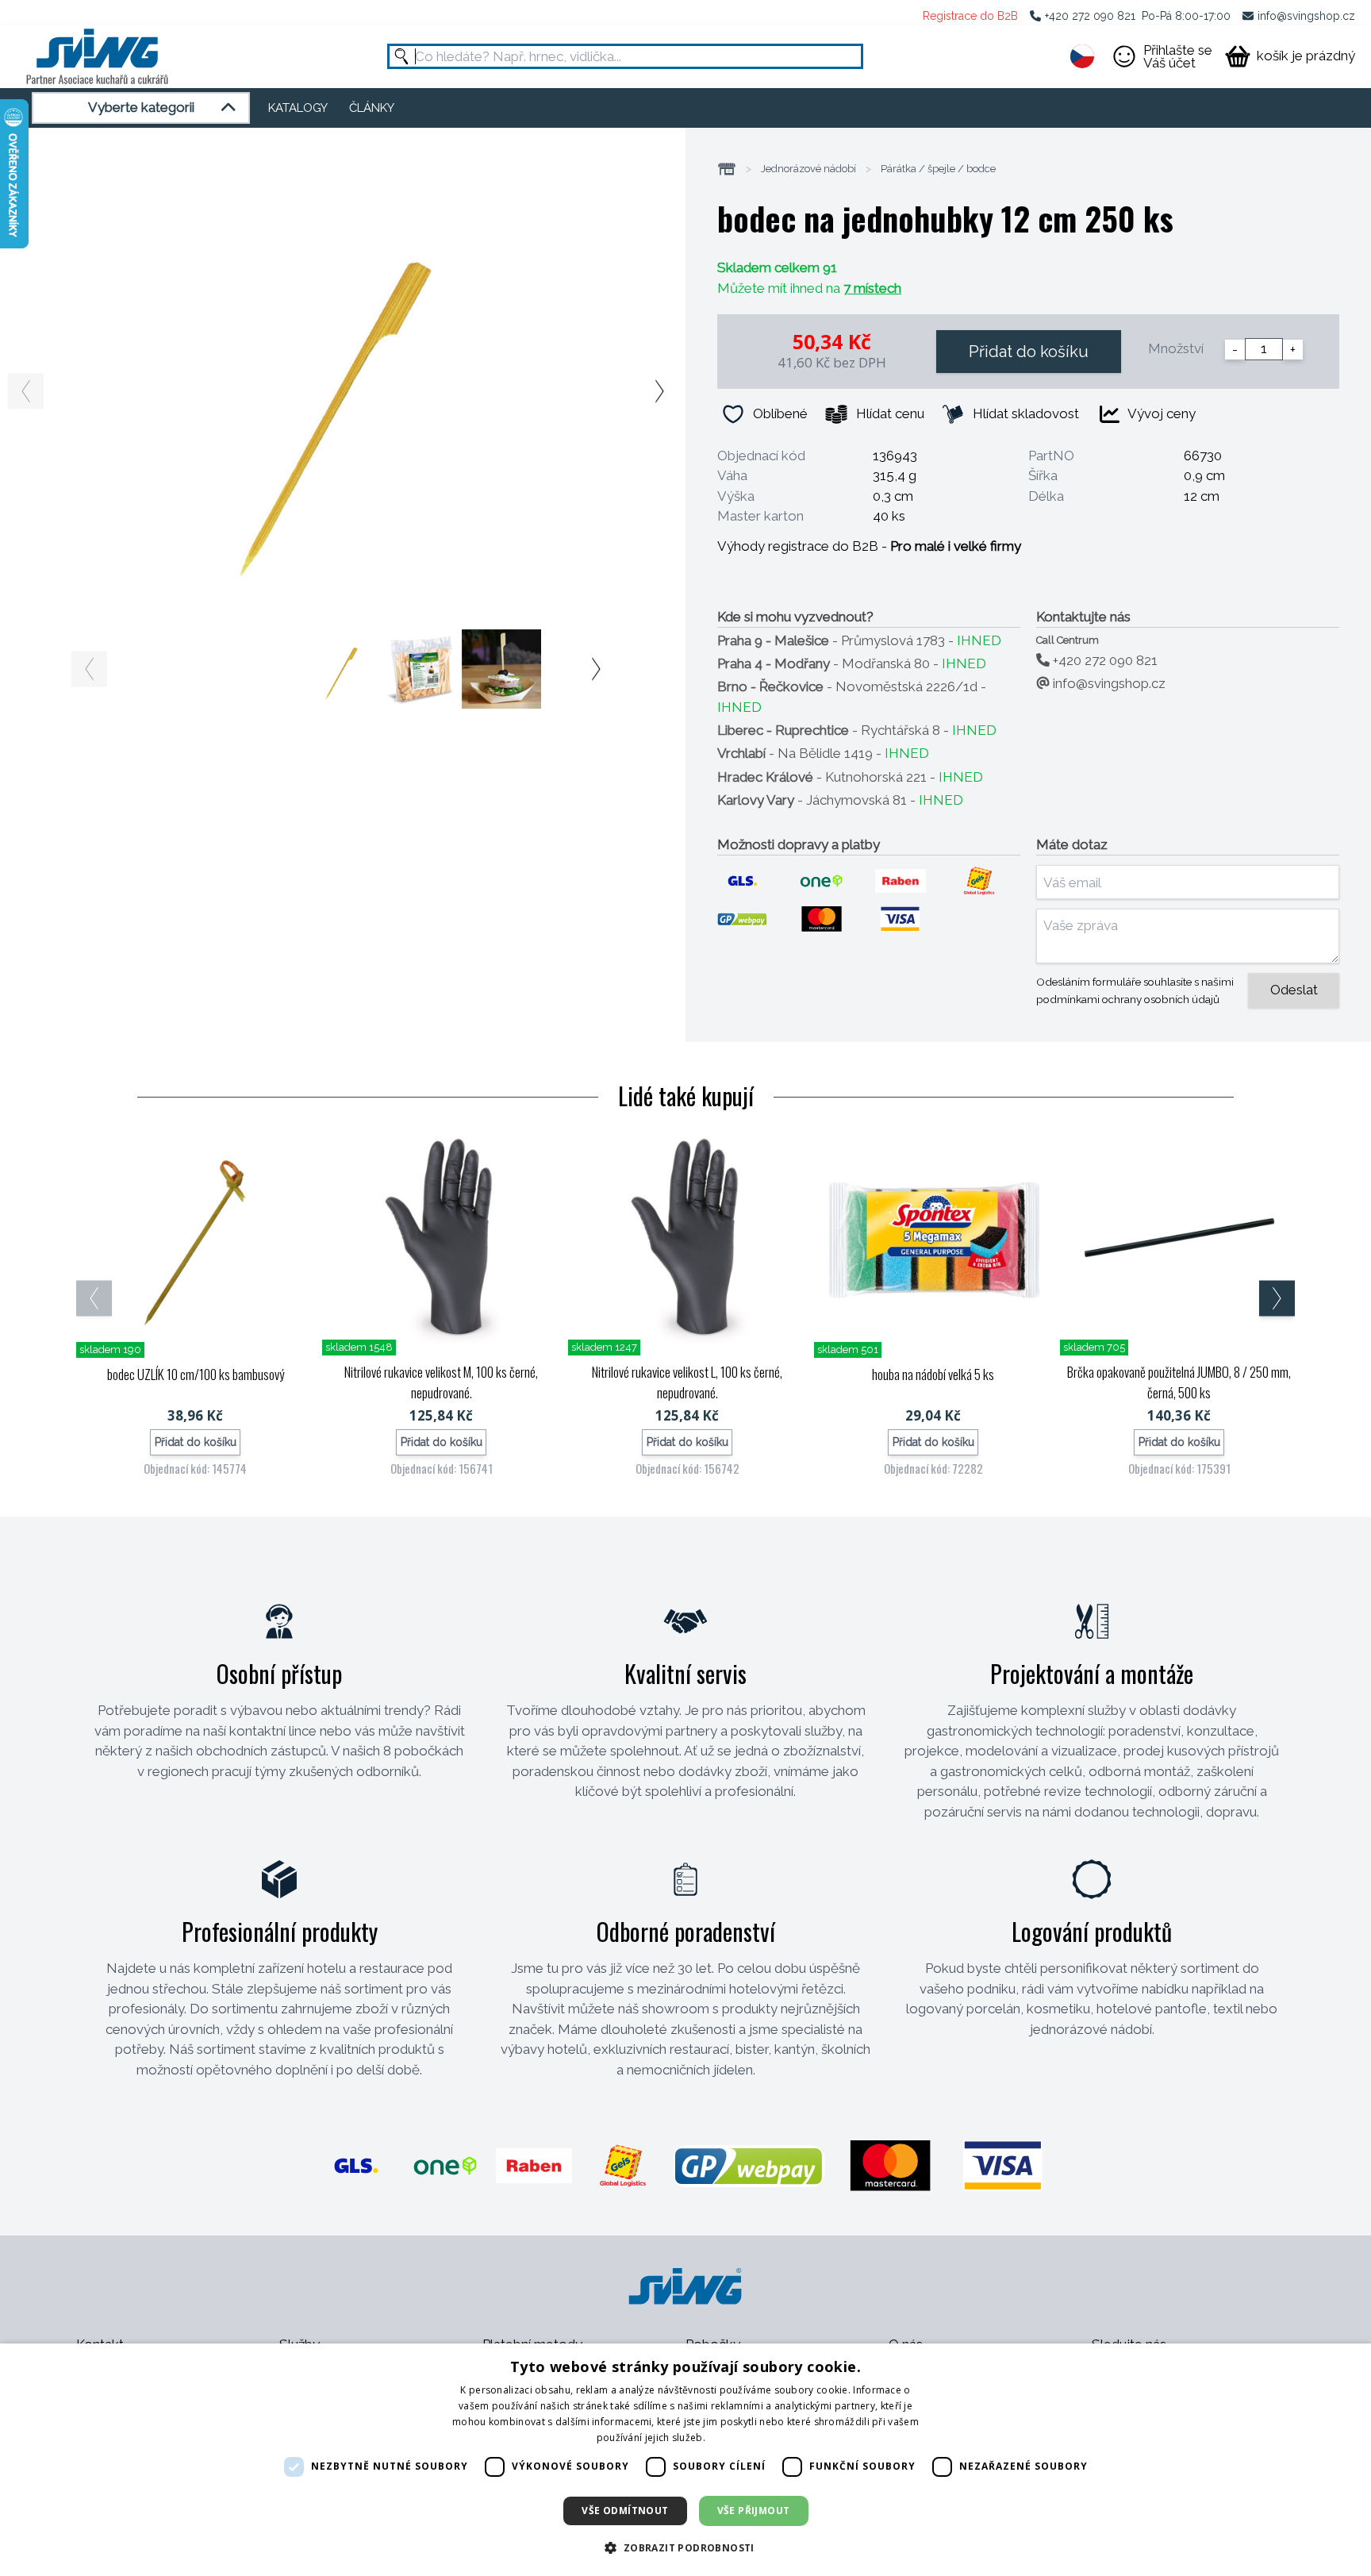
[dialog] (685, 2460)
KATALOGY (298, 108)
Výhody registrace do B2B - (869, 546)
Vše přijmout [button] (754, 2511)
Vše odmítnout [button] (625, 2511)
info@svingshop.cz (1306, 16)
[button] (685, 2547)
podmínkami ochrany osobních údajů (1128, 999)
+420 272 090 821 (1090, 16)
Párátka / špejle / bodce (938, 169)
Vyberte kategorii (141, 107)
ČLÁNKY (372, 108)
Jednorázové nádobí (808, 169)
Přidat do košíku (1029, 352)
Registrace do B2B (970, 16)
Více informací (741, 2438)
